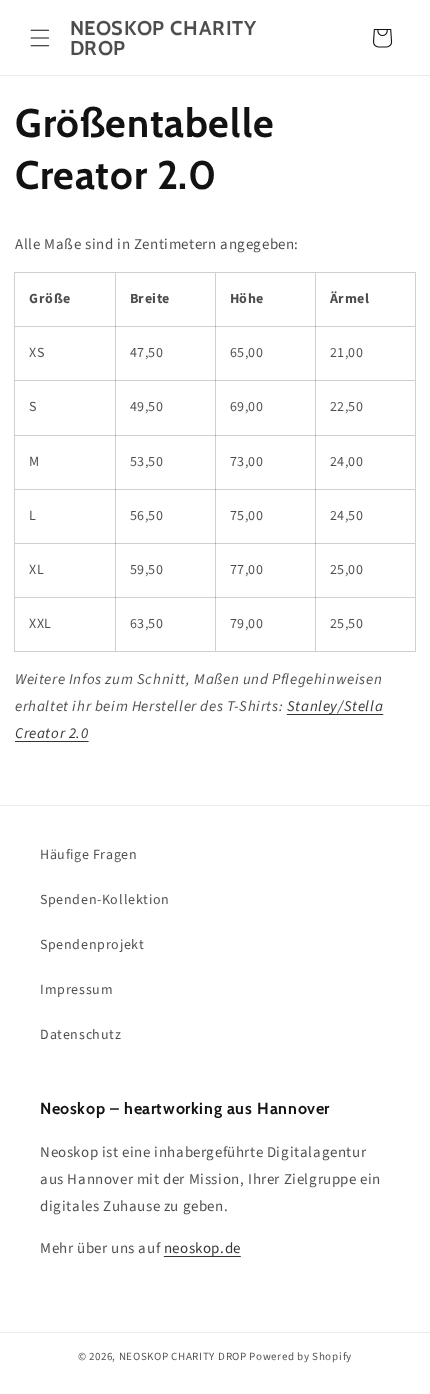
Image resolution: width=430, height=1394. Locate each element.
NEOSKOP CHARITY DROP (183, 1356)
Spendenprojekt (92, 945)
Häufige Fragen (88, 855)
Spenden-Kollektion (105, 900)
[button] (40, 38)
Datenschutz (81, 1035)
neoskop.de (202, 1248)
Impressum (76, 990)
